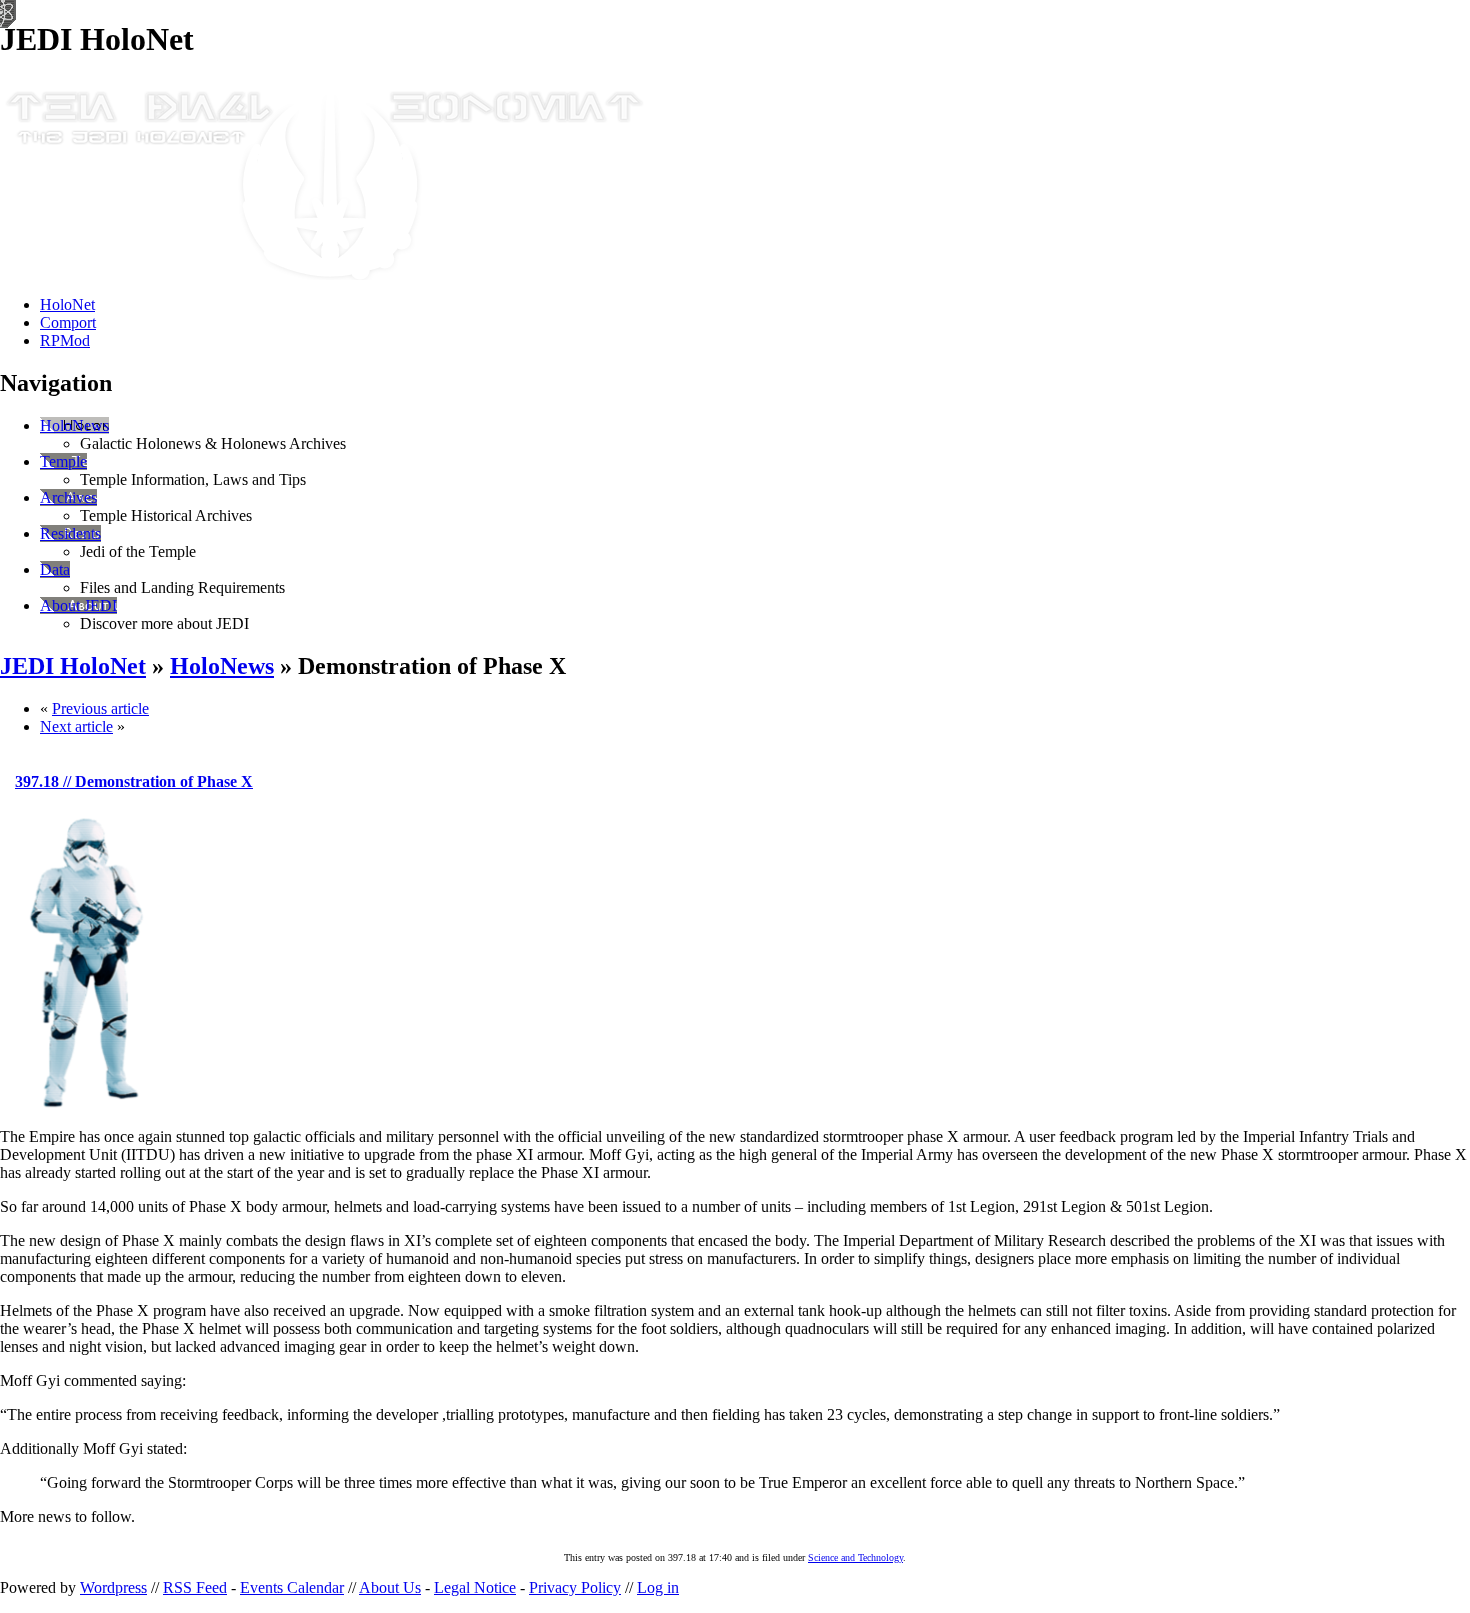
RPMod (65, 340)
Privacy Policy (575, 1587)
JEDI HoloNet (73, 666)
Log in (658, 1587)
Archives (68, 497)
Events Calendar (292, 1587)
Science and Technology (855, 1557)
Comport (68, 322)
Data (55, 569)
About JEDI (78, 605)
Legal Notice (475, 1587)
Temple (63, 461)
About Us (390, 1587)
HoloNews (74, 425)
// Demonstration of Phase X (134, 781)
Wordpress (113, 1587)
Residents (70, 533)
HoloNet (67, 304)
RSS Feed (195, 1587)
